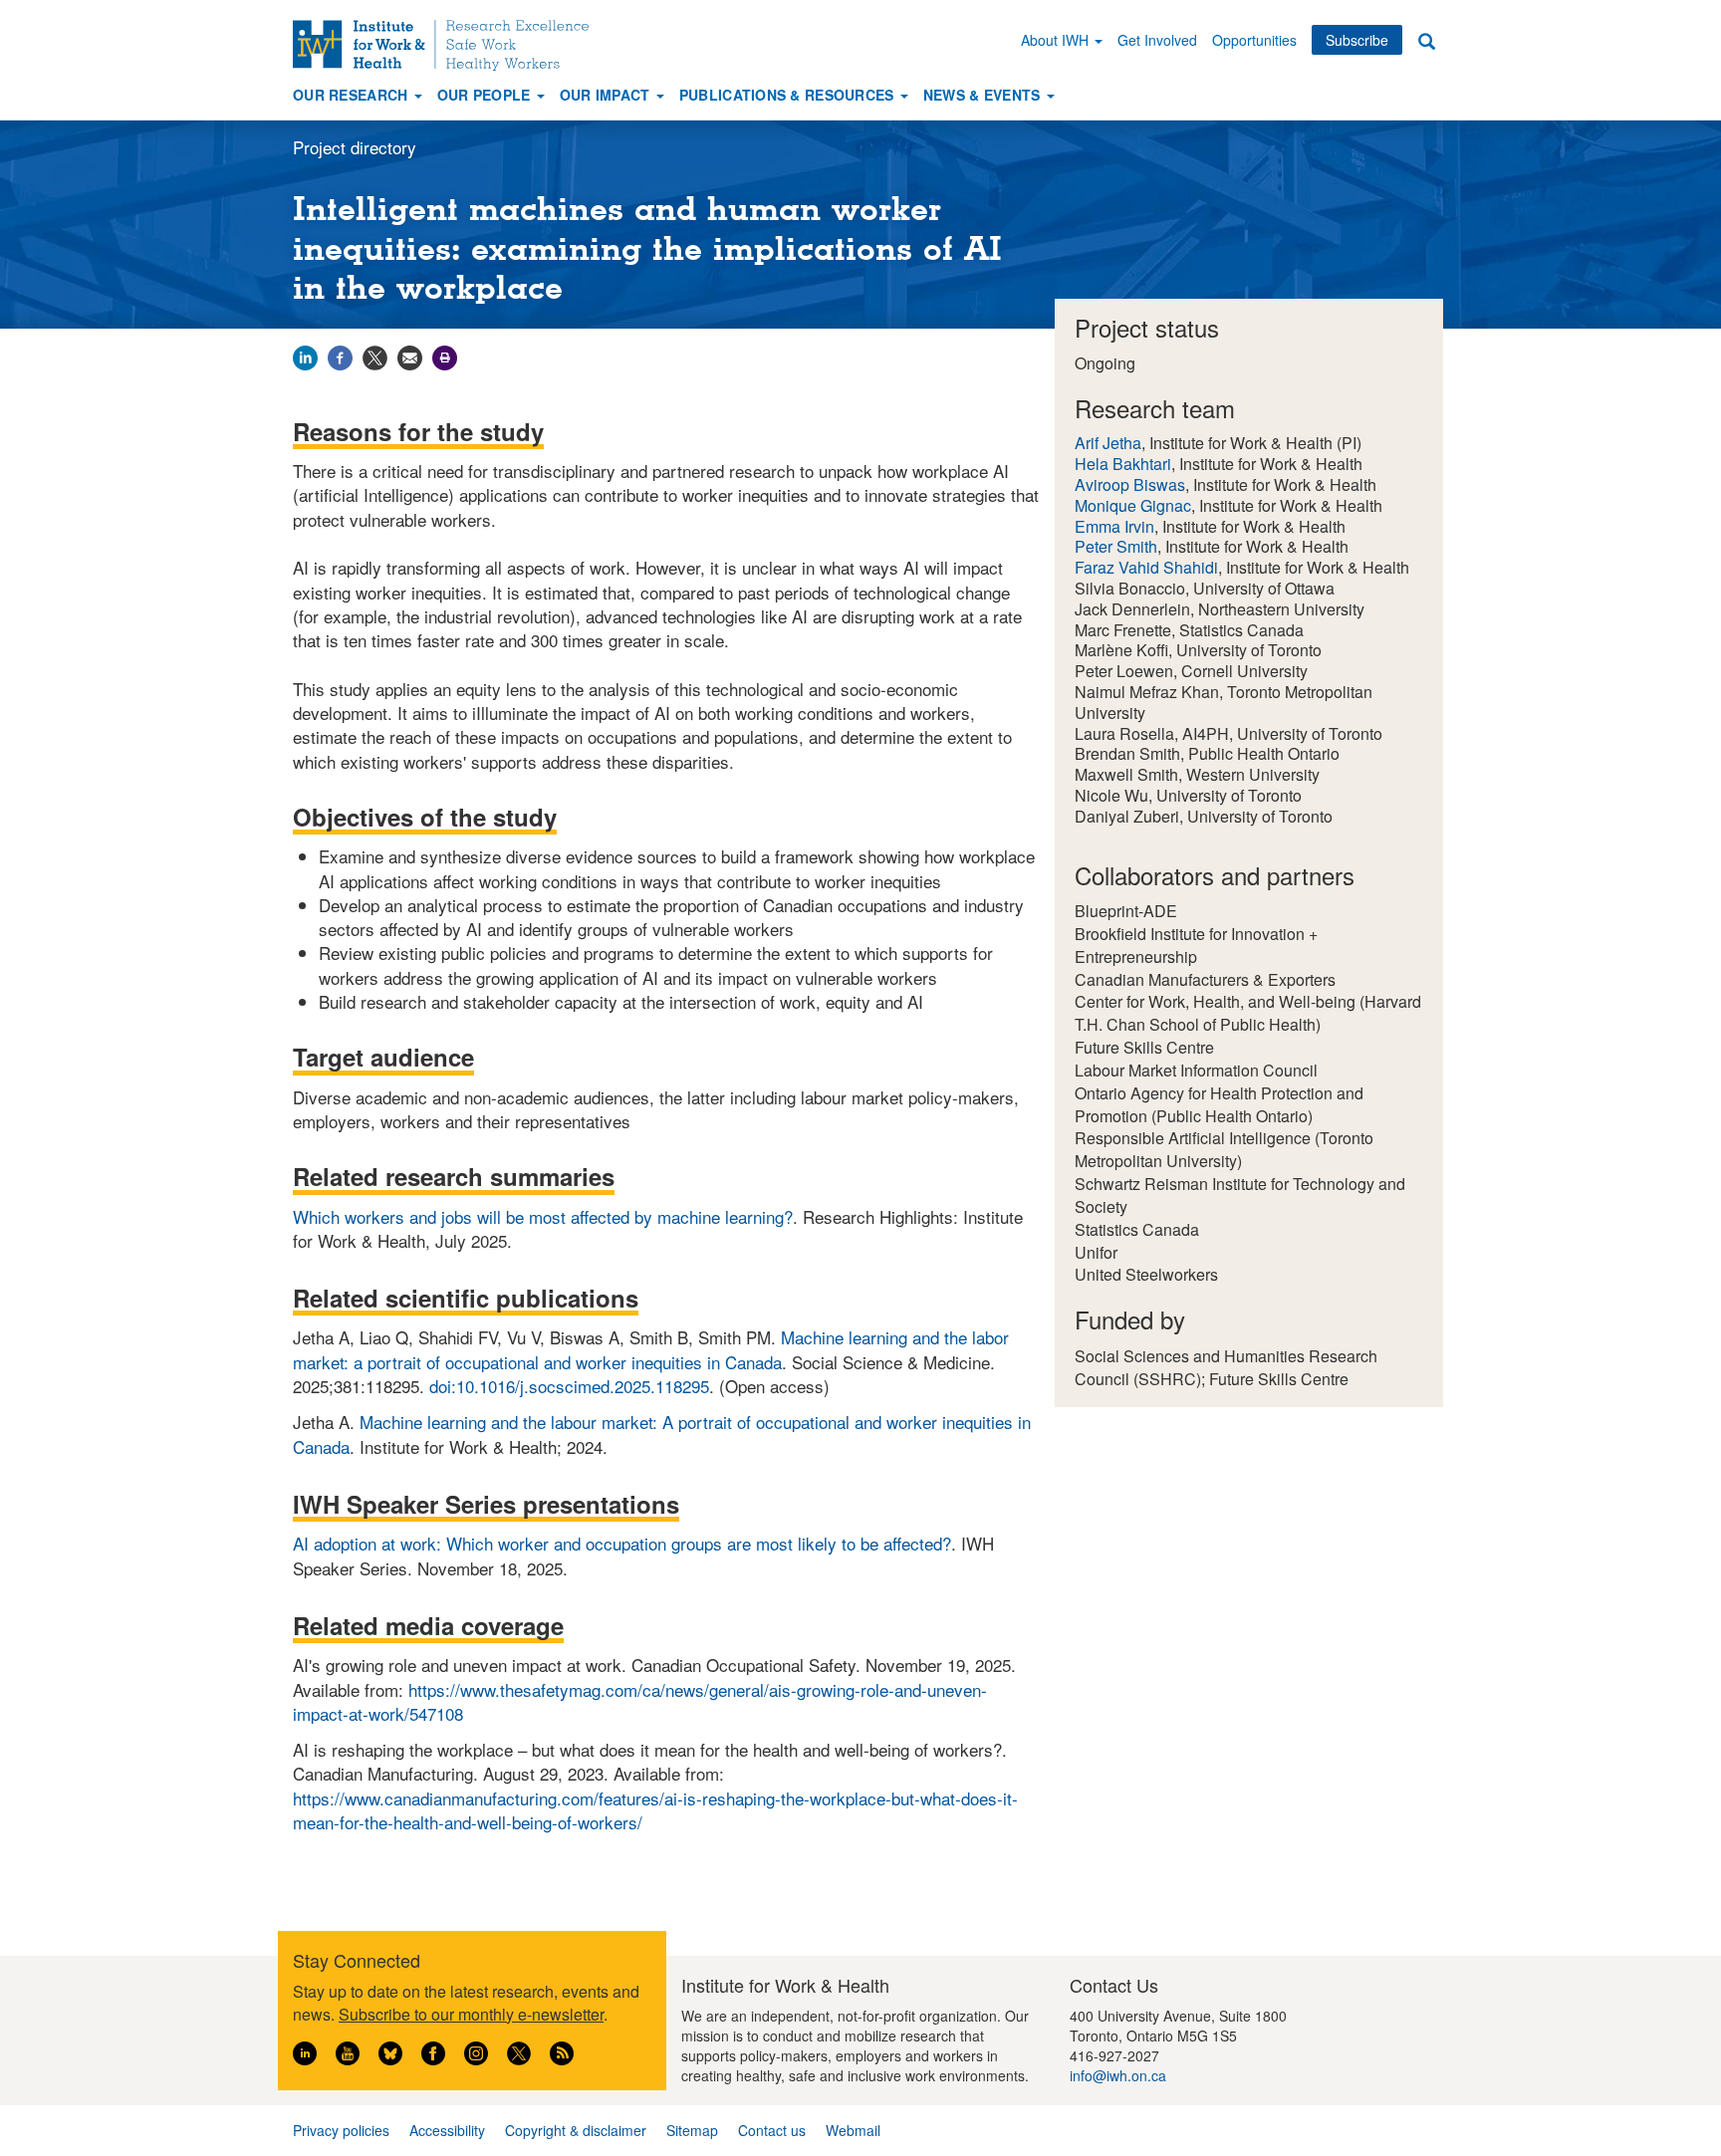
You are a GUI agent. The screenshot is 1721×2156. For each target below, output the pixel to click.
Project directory (355, 147)
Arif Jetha (1108, 443)
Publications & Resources (789, 95)
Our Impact (607, 95)
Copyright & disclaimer (576, 2130)
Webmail (853, 2130)
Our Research (353, 95)
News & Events (984, 95)
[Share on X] (375, 355)
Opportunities (1254, 40)
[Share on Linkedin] (305, 355)
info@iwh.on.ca (1118, 2075)
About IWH (1057, 40)
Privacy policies (341, 2130)
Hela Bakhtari (1123, 464)
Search (1426, 40)
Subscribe (1357, 40)
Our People (486, 95)
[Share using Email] (410, 355)
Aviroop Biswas (1130, 484)
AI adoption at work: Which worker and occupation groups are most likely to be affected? (622, 1543)
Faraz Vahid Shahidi (1146, 567)
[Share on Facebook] (340, 355)
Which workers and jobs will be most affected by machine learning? (543, 1216)
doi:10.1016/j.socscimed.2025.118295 (569, 1386)
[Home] (448, 45)
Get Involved (1157, 40)
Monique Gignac (1133, 505)
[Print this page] (445, 355)
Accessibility (447, 2130)
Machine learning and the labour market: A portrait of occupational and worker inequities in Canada (662, 1434)
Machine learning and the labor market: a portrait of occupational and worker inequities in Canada (651, 1349)
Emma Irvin (1114, 526)
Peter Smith (1116, 546)
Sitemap (692, 2130)
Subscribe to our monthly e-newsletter (471, 2014)
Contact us (772, 2130)
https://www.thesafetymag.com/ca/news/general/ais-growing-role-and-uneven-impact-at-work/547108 (640, 1701)
